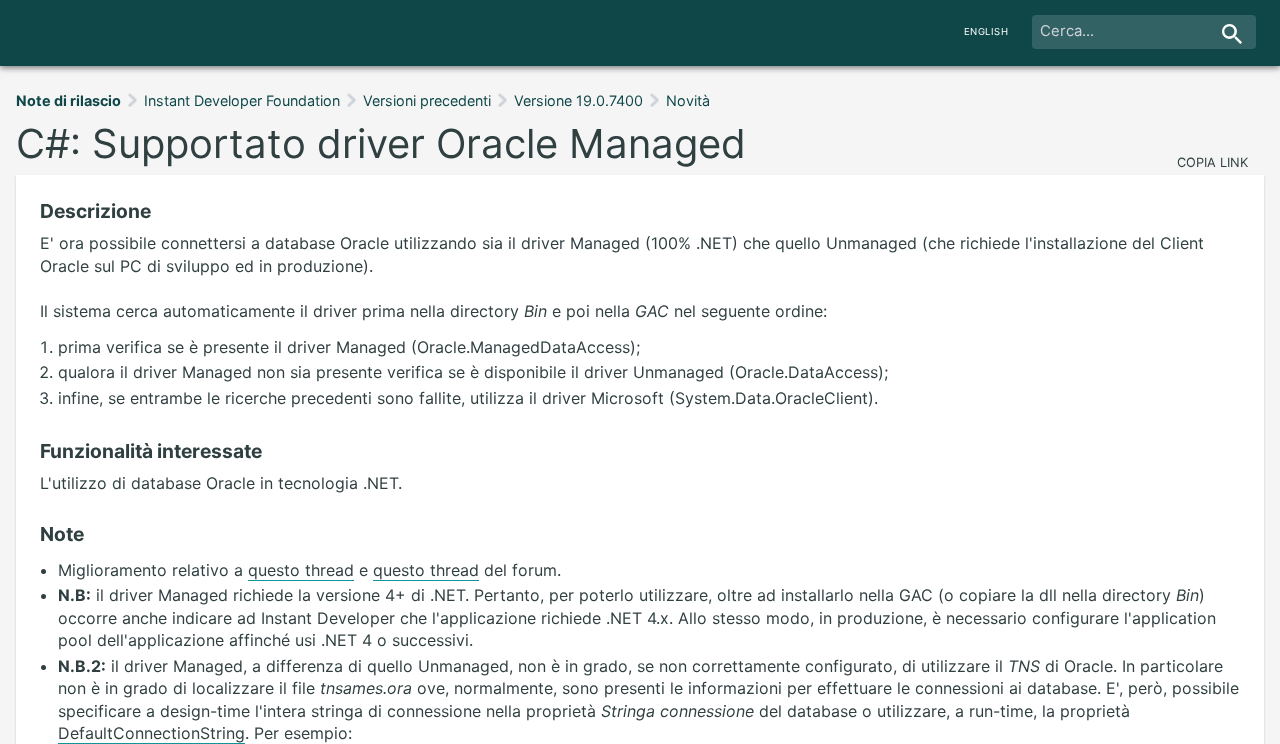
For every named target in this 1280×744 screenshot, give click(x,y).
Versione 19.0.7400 (578, 100)
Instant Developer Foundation (242, 100)
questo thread (301, 570)
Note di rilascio (68, 100)
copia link (1212, 162)
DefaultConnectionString (151, 733)
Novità (688, 100)
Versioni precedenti (427, 100)
